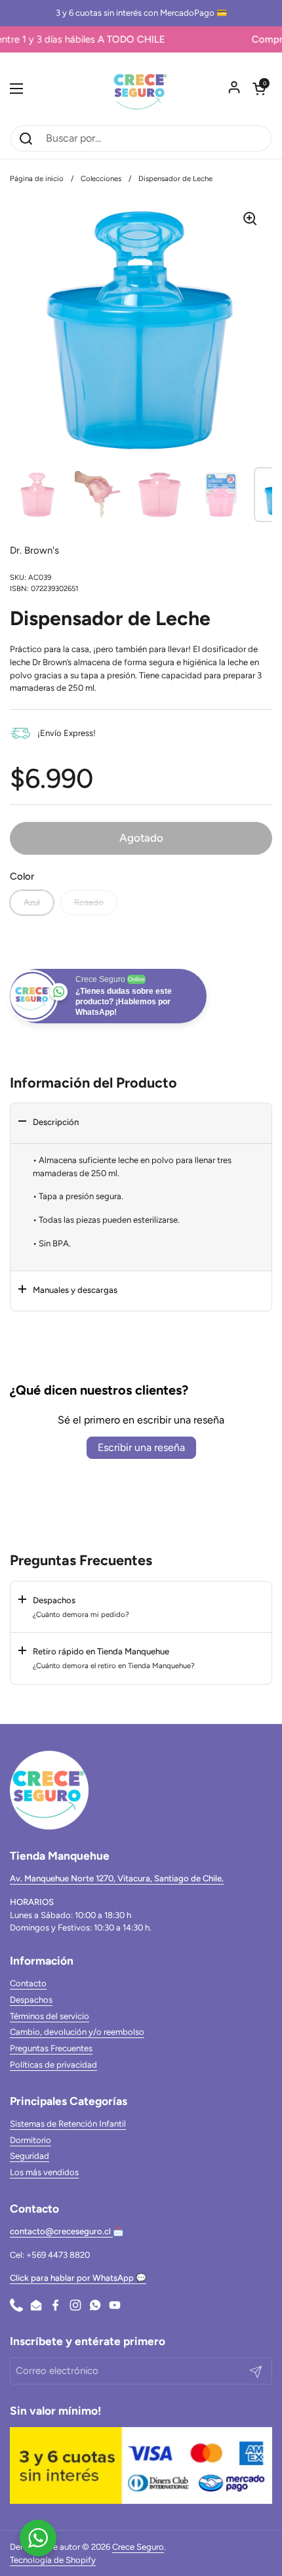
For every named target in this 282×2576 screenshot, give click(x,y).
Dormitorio (30, 2140)
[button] (259, 89)
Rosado (89, 902)
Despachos (31, 2000)
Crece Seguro (138, 2547)
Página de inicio (37, 178)
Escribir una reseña (141, 1447)
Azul (32, 902)
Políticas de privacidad (53, 2065)
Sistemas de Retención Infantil (68, 2124)
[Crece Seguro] (141, 89)
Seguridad (30, 2156)
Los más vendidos (44, 2172)
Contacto (28, 1983)
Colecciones (101, 178)
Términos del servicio (50, 2016)
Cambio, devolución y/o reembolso (77, 2032)
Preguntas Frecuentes (51, 2048)
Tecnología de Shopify (53, 2560)
